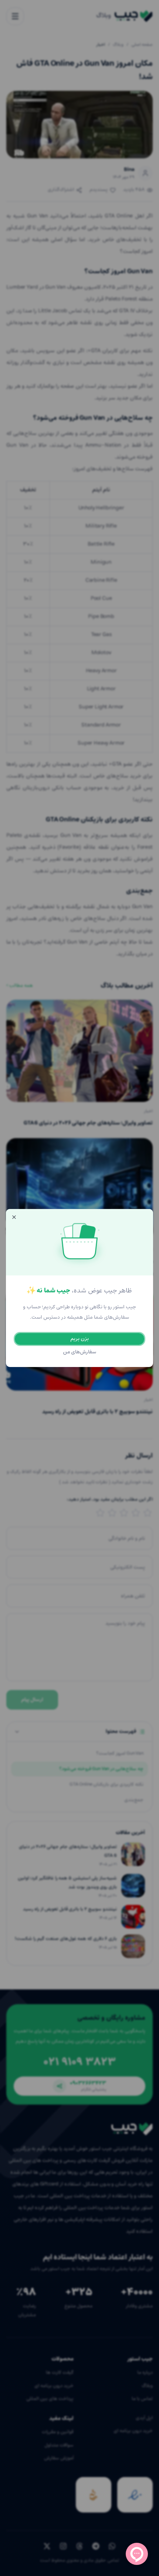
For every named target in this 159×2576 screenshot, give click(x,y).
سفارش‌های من (80, 1352)
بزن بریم (79, 1339)
